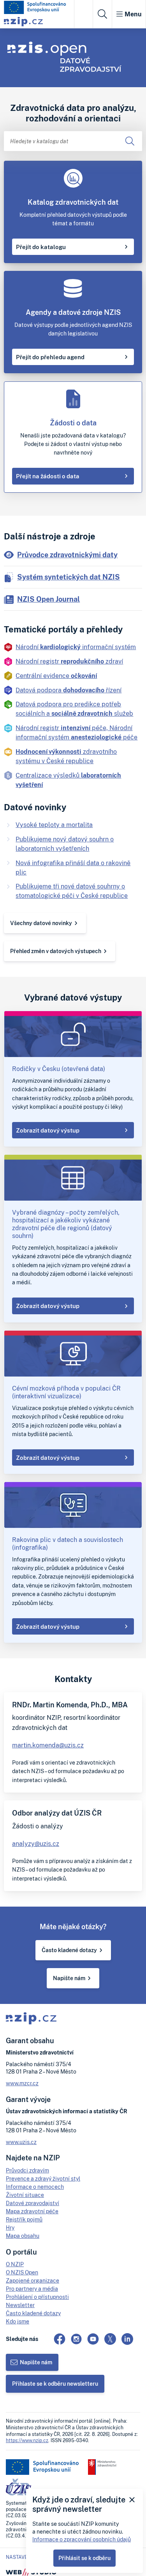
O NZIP (15, 2264)
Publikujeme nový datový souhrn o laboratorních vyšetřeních (65, 844)
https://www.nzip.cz (27, 2440)
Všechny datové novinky (41, 923)
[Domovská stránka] (35, 7)
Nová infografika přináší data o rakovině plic (73, 867)
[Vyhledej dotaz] (130, 141)
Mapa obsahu (23, 2236)
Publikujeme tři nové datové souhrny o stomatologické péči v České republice (72, 891)
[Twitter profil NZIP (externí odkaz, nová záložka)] (110, 2339)
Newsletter (20, 2305)
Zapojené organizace (33, 2280)
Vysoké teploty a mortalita (54, 825)
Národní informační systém (76, 647)
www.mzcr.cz (22, 2083)
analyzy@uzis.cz (36, 1844)
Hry (10, 2227)
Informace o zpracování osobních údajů (82, 2539)
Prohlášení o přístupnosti (37, 2297)
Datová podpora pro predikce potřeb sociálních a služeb (74, 709)
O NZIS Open (22, 2272)
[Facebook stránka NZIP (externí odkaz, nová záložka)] (60, 2339)
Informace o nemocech (35, 2187)
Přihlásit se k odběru (84, 2558)
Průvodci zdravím (27, 2170)
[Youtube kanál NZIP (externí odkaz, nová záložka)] (93, 2339)
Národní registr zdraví (69, 661)
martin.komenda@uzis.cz (48, 1745)
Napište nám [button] (36, 2362)
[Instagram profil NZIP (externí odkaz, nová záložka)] (76, 2339)
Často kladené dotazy (69, 1950)
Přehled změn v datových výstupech (56, 951)
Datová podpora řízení (69, 690)
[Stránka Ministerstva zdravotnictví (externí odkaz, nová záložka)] (102, 2467)
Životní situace (25, 2195)
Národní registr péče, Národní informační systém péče (77, 732)
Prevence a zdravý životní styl (43, 2178)
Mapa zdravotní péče (32, 2211)
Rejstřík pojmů (24, 2219)
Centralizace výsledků (68, 780)
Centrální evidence (56, 676)
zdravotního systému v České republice (66, 756)
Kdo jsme (18, 2321)
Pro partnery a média (32, 2289)
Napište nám (69, 1978)
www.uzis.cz (21, 2142)
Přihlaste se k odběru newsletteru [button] (55, 2384)
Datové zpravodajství (33, 2203)
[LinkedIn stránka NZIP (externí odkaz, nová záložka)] (127, 2339)
